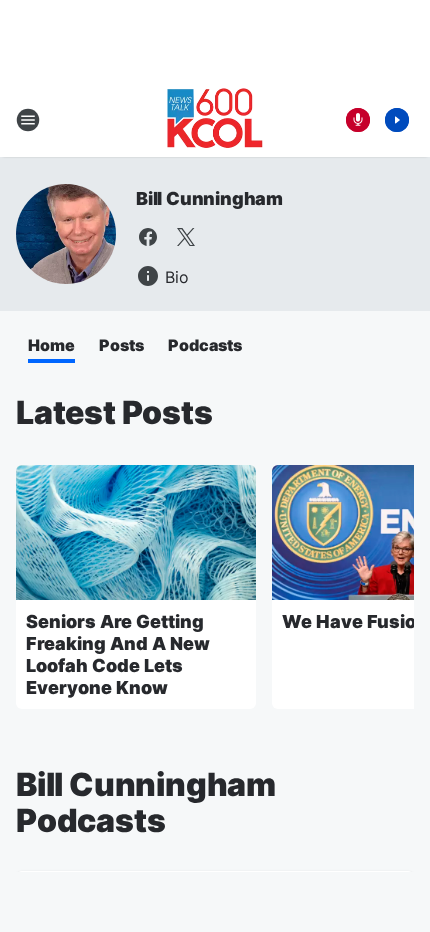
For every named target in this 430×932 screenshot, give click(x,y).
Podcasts (205, 345)
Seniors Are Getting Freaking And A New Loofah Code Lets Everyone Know (118, 654)
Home (51, 345)
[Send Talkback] (358, 120)
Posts (121, 345)
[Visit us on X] (186, 237)
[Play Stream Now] (397, 120)
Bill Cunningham (209, 198)
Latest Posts (114, 412)
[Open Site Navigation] (28, 120)
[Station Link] (215, 120)
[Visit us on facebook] (148, 237)
